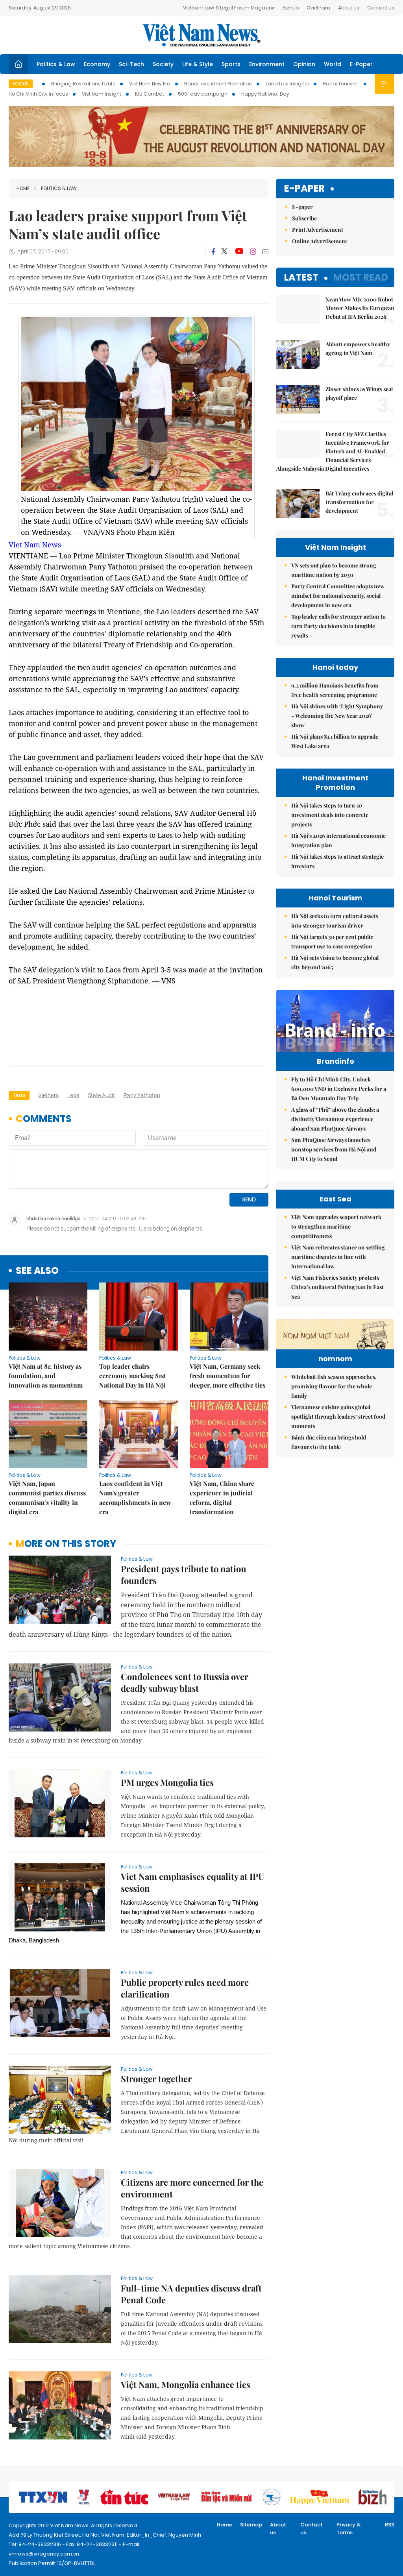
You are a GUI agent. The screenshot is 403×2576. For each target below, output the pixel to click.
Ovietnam (318, 8)
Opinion (304, 64)
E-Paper (361, 64)
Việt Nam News (201, 35)
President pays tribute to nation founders (184, 1574)
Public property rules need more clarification (185, 1988)
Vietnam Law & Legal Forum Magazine (229, 8)
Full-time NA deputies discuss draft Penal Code (191, 2294)
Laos (73, 1095)
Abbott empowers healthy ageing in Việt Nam (358, 348)
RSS (390, 2525)
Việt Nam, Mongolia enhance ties (186, 2384)
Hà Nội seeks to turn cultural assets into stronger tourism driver (335, 921)
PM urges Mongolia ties (167, 1782)
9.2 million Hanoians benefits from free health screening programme (335, 690)
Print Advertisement (318, 230)
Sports (231, 64)
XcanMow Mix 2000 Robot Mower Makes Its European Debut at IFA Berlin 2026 (360, 308)
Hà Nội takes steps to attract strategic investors (337, 861)
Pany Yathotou (142, 1095)
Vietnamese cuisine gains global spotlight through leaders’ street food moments (338, 1416)
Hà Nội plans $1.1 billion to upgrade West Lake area (335, 741)
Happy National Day (265, 94)
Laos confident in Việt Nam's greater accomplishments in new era (135, 1498)
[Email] (265, 252)
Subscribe (304, 218)
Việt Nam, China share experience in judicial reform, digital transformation (222, 1498)
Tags (19, 1095)
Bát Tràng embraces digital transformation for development (359, 502)
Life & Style (198, 64)
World (333, 64)
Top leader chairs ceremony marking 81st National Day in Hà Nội (133, 1376)
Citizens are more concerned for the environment (192, 2188)
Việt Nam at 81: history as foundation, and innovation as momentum (46, 1376)
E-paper (304, 189)
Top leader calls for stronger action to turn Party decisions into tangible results (338, 626)
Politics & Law (56, 64)
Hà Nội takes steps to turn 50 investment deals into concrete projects (330, 815)
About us (278, 2529)
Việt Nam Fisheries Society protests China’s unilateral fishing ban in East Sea (337, 1287)
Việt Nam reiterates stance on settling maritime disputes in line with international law (338, 1257)
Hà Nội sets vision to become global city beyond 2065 (335, 962)
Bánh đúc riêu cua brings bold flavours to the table (329, 1442)
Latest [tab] (301, 277)
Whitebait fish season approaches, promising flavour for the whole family (334, 1386)
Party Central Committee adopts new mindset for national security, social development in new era (338, 596)
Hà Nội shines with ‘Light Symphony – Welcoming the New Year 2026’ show (337, 716)
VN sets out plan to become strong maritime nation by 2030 (334, 570)
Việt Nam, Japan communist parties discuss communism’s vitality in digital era (47, 1498)
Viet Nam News (35, 545)
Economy (97, 64)
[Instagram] (253, 251)
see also (37, 1271)
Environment (267, 64)
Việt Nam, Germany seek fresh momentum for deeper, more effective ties (227, 1376)
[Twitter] (225, 251)
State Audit (101, 1095)
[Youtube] (239, 251)
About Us (349, 8)
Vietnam (48, 1095)
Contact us (311, 2529)
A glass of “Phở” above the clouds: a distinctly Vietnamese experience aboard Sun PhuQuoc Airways (335, 1119)
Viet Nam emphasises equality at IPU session (192, 1882)
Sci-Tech (131, 64)
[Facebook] (213, 251)
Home (23, 188)
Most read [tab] (361, 277)
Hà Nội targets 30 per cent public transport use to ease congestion (332, 942)
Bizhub (291, 8)
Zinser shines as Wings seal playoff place (359, 393)
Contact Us (381, 8)
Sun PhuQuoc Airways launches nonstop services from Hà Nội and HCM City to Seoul (334, 1149)
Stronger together (156, 2079)
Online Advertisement (320, 241)
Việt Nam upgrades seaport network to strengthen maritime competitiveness (336, 1226)
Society (163, 64)
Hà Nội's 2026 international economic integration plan (338, 840)
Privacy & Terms (349, 2529)
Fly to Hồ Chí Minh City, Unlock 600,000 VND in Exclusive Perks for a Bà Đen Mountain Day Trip (339, 1089)
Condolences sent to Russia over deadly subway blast (185, 1682)
